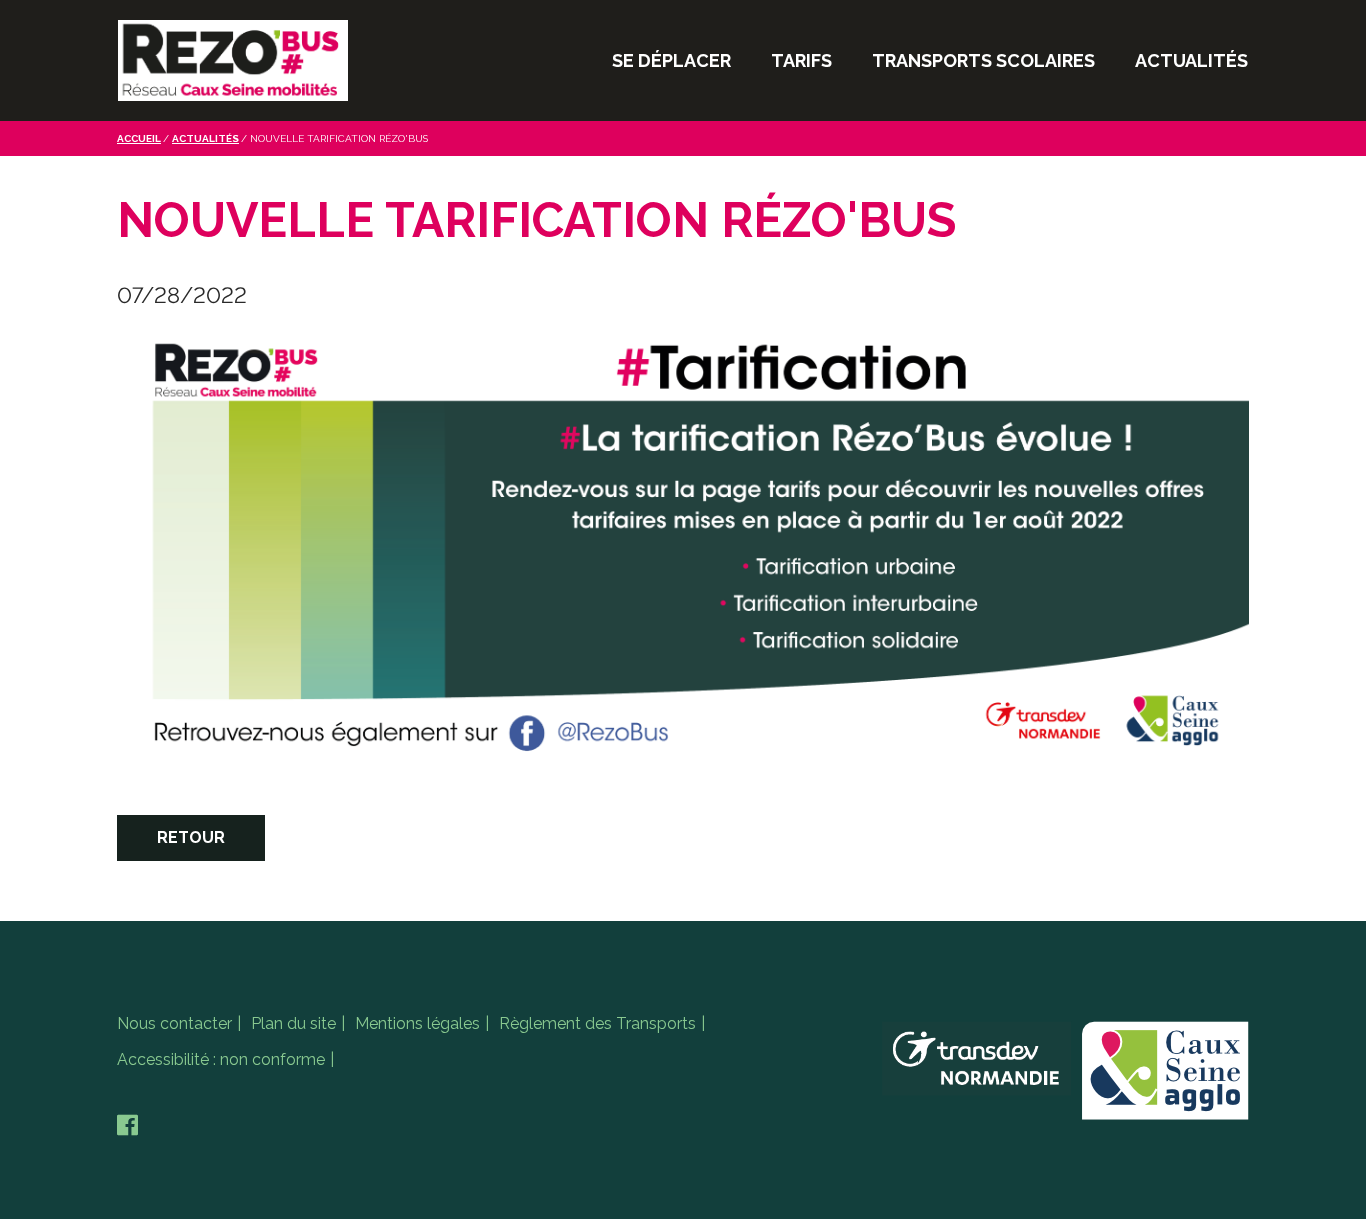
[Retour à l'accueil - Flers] (233, 60)
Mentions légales (417, 1023)
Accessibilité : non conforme (221, 1059)
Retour (191, 837)
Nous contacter (174, 1023)
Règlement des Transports (597, 1023)
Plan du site (293, 1023)
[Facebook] (127, 1125)
